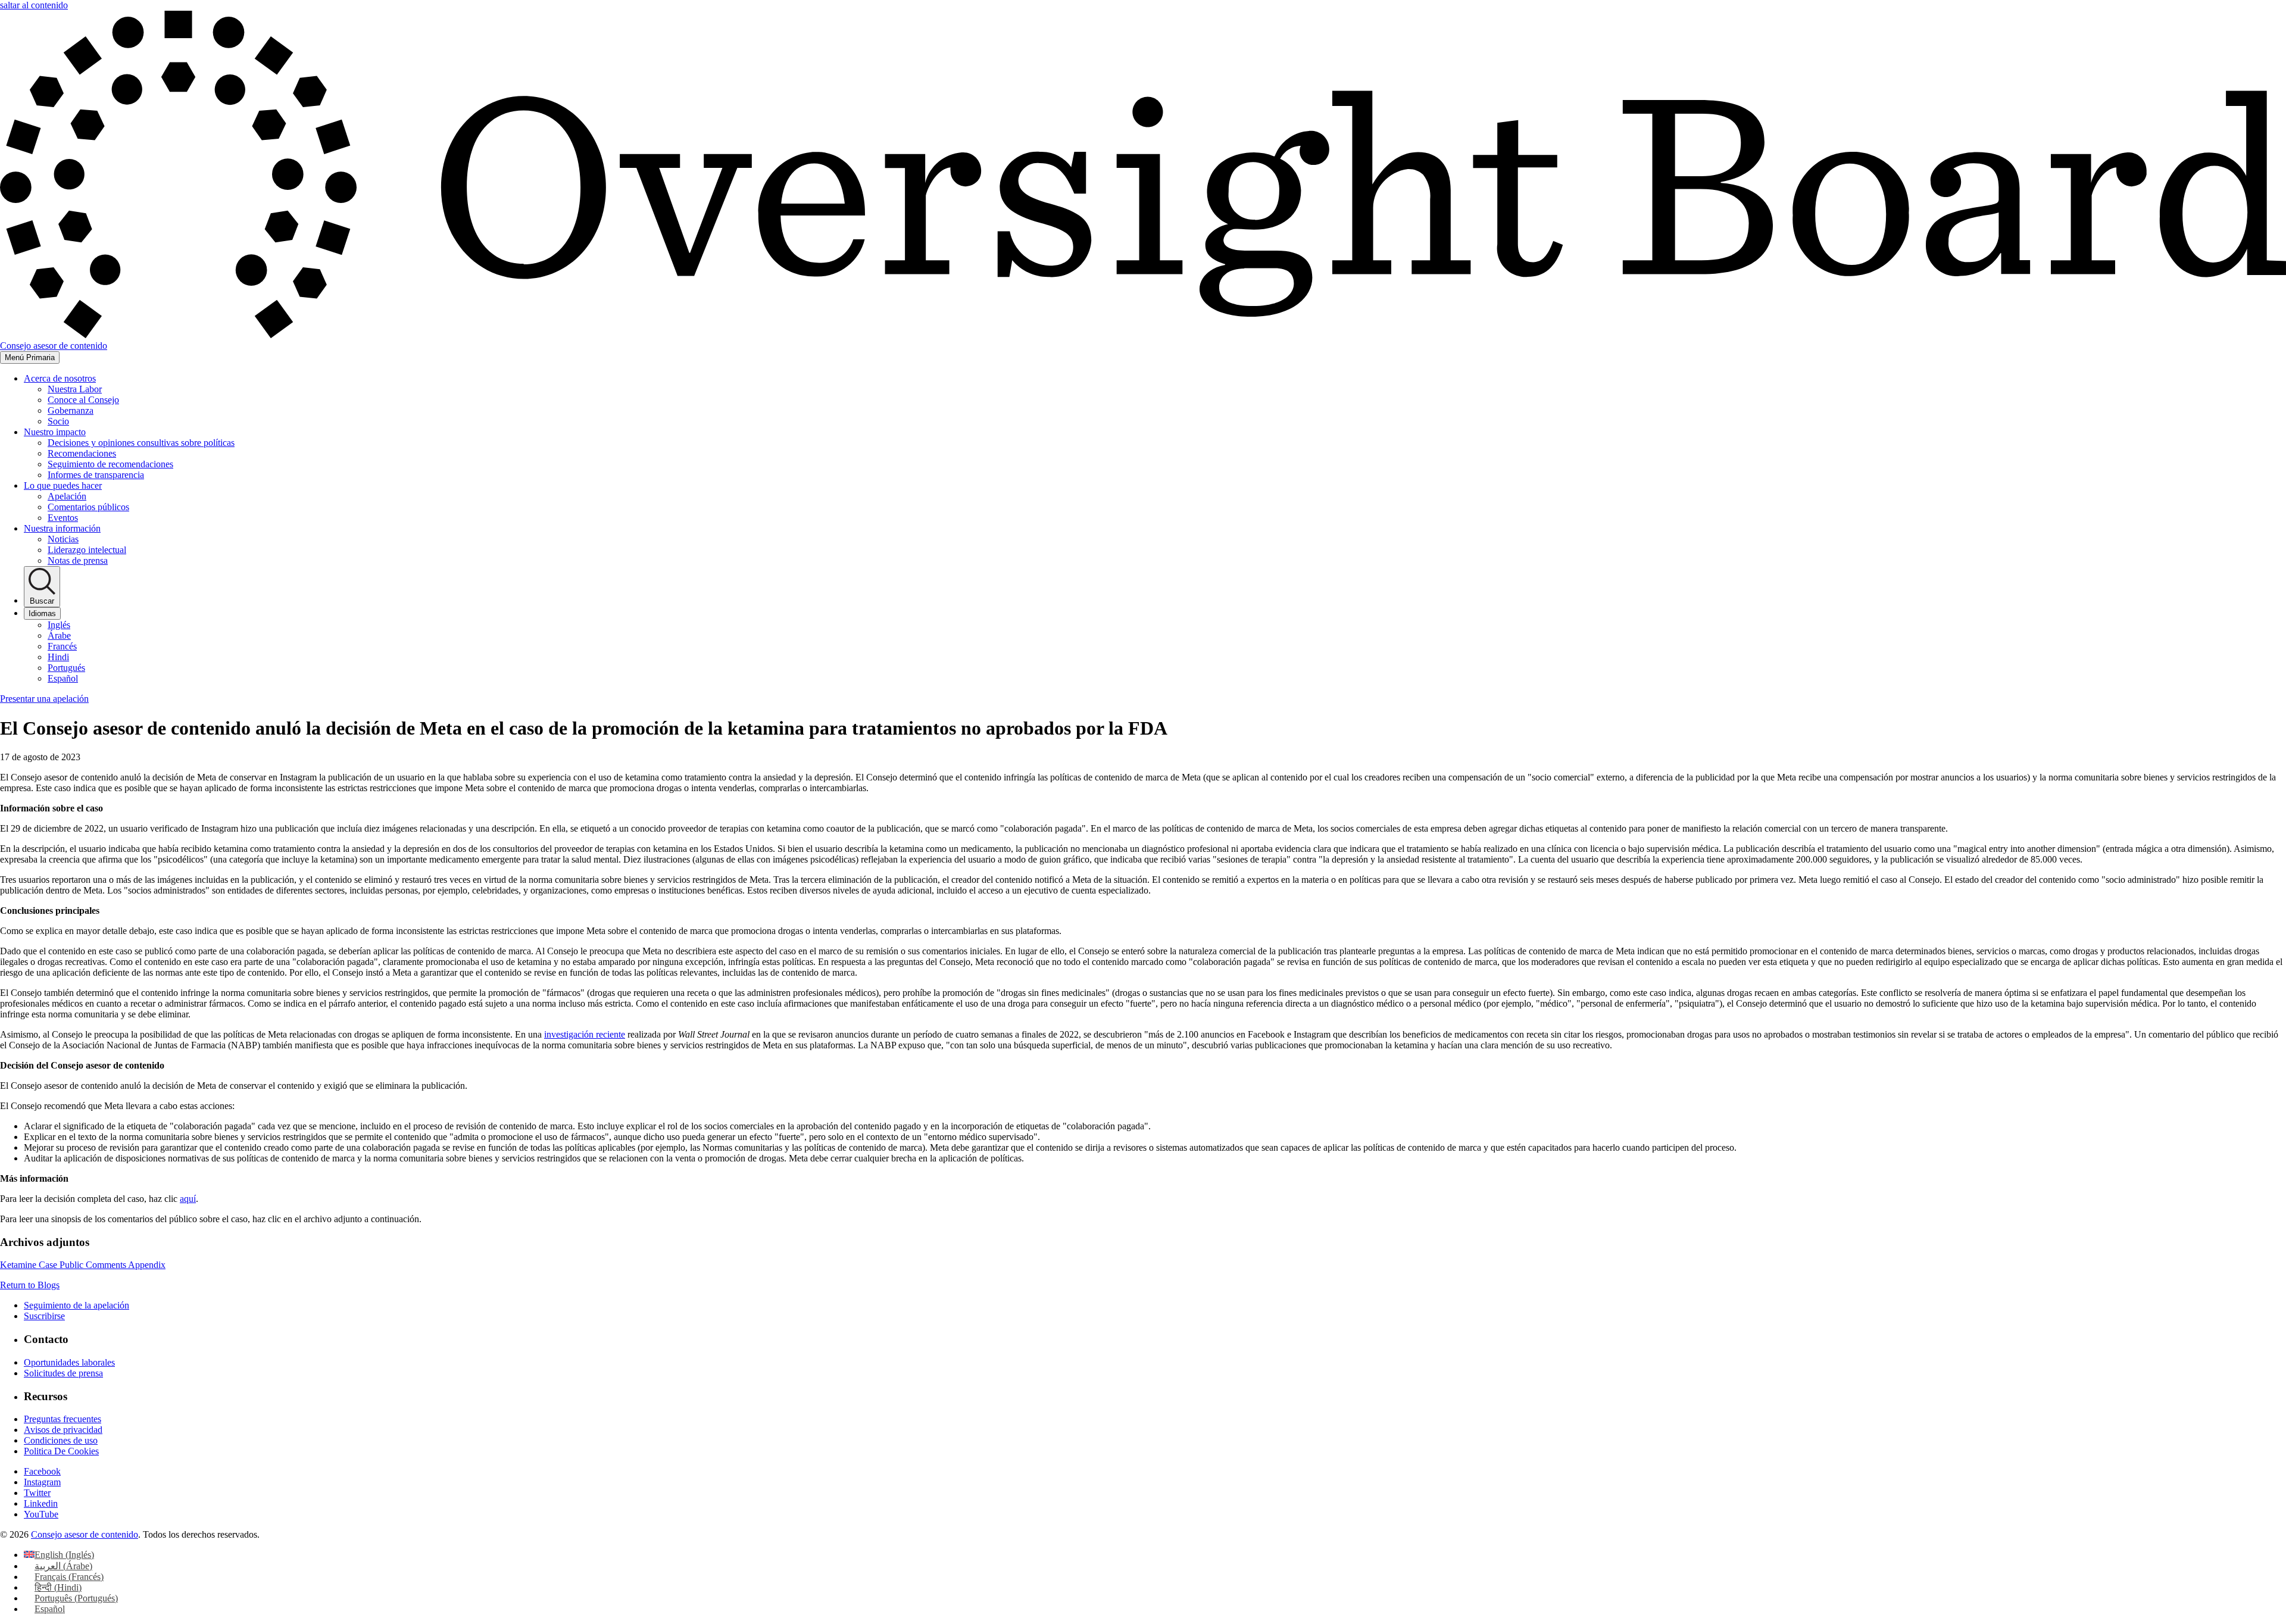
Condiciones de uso (61, 1440)
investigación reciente (585, 1034)
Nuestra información (62, 528)
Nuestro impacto (55, 432)
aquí (188, 1199)
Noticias (63, 539)
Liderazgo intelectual (87, 550)
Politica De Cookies (61, 1451)
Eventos (63, 518)
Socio (58, 421)
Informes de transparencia (96, 475)
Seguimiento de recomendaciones (110, 464)
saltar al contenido (34, 5)
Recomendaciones (82, 453)
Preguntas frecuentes (63, 1419)
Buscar (42, 601)
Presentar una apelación (44, 699)
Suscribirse (44, 1316)
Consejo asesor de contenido (85, 1534)
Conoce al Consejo (83, 400)
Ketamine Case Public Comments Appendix (83, 1265)
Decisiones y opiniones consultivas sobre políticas (141, 443)
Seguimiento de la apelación (76, 1305)
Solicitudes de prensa (63, 1373)
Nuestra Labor (75, 389)
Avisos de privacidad (63, 1430)
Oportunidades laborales (69, 1362)
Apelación (67, 496)
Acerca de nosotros (60, 378)
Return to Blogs (30, 1285)
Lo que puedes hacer (63, 485)
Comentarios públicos (88, 507)
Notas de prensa (78, 560)
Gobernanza (71, 410)
